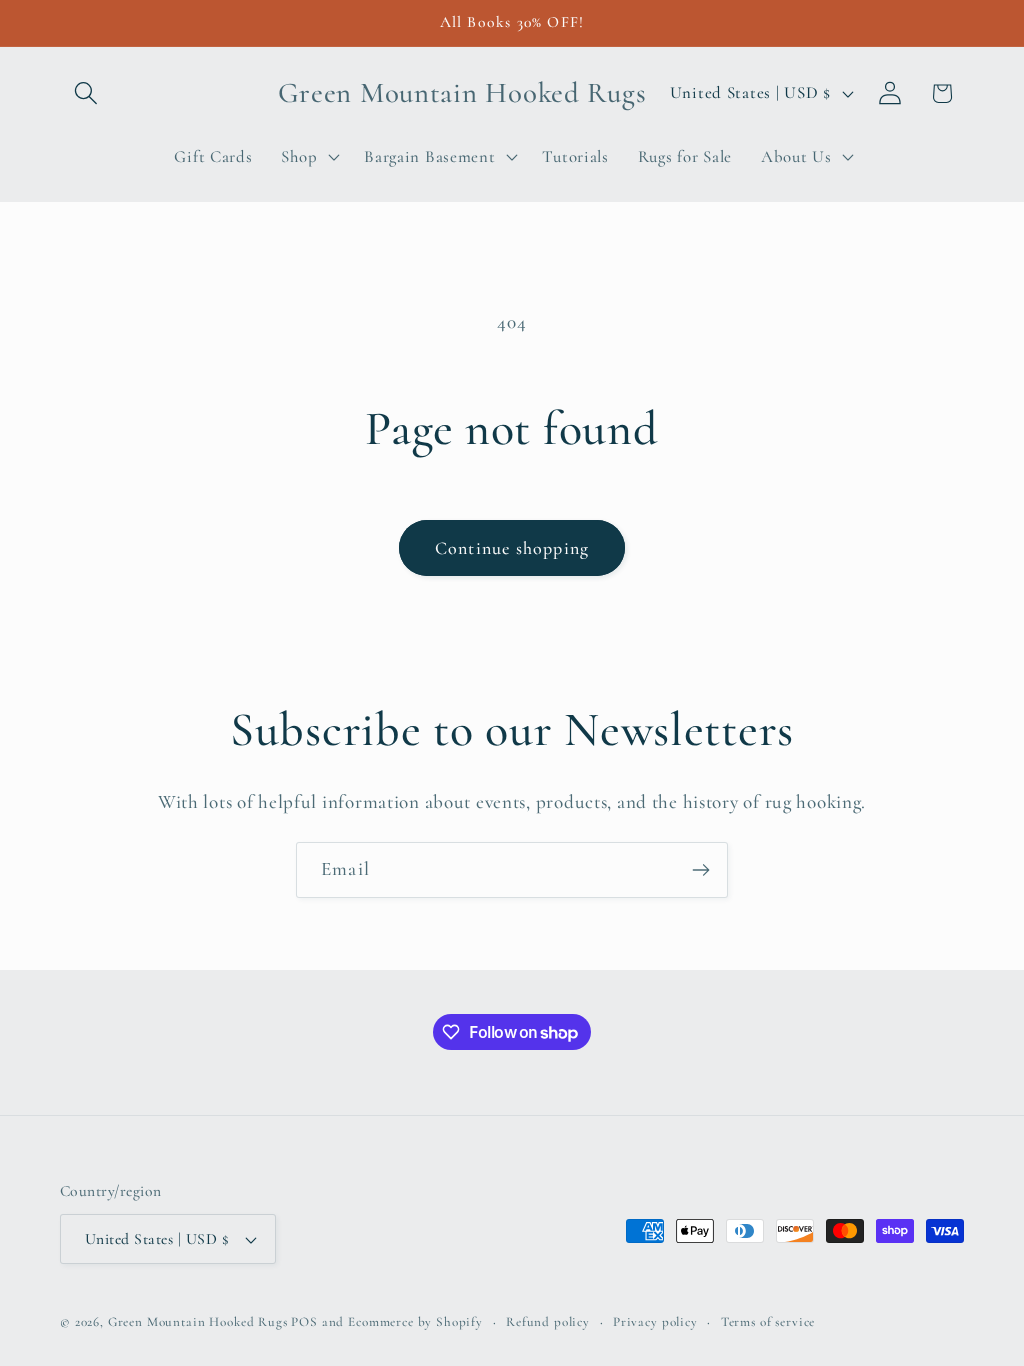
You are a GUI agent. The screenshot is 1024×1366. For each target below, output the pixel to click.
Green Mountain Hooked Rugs (198, 1322)
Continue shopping (512, 548)
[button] (86, 93)
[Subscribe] (700, 870)
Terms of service (768, 1322)
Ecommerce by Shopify (415, 1322)
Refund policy (548, 1322)
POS (304, 1322)
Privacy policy (655, 1322)
